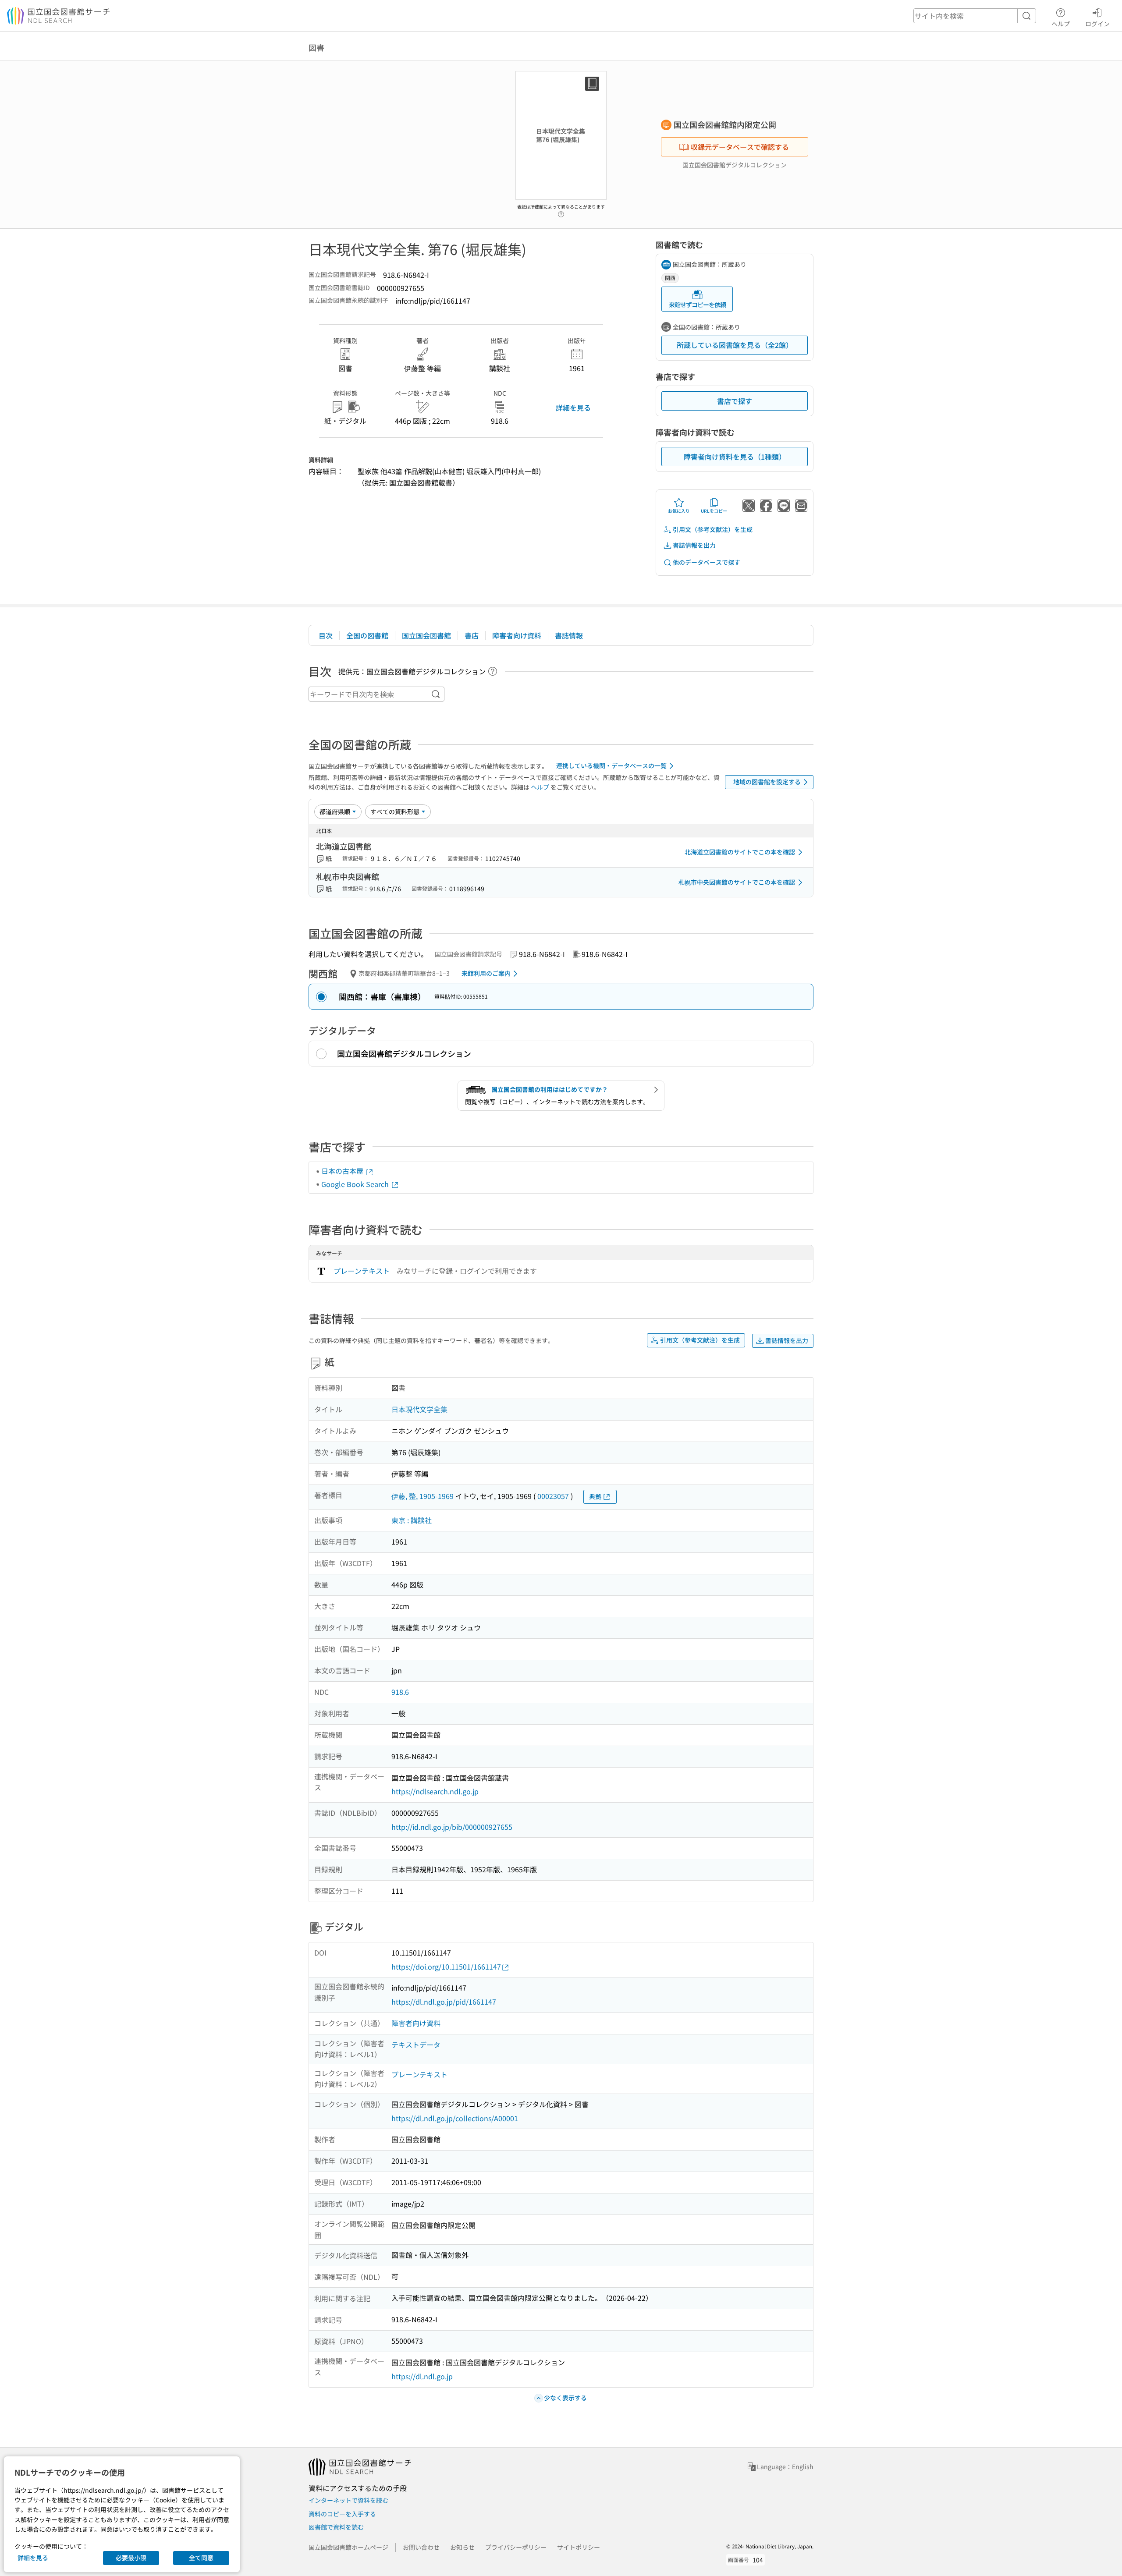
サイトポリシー (579, 2547)
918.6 (400, 1692)
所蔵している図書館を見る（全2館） (735, 345)
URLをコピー (714, 511)
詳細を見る (573, 407)
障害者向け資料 (517, 635)
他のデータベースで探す (707, 562)
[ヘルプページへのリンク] (561, 212)
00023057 (553, 1496)
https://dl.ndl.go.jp (422, 2376)
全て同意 (201, 2558)
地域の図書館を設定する (767, 782)
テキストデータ (416, 2045)
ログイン (1097, 23)
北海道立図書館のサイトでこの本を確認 (740, 852)
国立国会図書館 (426, 635)
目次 (326, 635)
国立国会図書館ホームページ (348, 2547)
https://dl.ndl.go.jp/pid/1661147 (444, 2002)
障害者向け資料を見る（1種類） (735, 457)
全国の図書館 (367, 635)
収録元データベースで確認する (740, 147)
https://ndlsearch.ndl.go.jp (435, 1791)
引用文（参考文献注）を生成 (713, 529)
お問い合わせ (421, 2547)
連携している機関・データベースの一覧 (611, 765)
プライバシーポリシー (516, 2547)
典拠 (595, 1496)
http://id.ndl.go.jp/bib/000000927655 (452, 1827)
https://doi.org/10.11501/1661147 (446, 1967)
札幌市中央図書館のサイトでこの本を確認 (737, 882)
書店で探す (735, 401)
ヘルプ (1061, 23)
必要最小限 (131, 2558)
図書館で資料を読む (336, 2527)
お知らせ (462, 2547)
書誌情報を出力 (694, 545)
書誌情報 (569, 635)
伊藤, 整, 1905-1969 (423, 1496)
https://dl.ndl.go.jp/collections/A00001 (455, 2118)
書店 (472, 635)
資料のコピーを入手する (342, 2514)
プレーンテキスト (362, 1271)
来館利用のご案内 (486, 973)
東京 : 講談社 (412, 1520)
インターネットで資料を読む (348, 2500)
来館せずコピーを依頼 (697, 305)
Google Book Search (356, 1184)
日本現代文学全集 (419, 1409)
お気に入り (679, 511)
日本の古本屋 (343, 1171)
